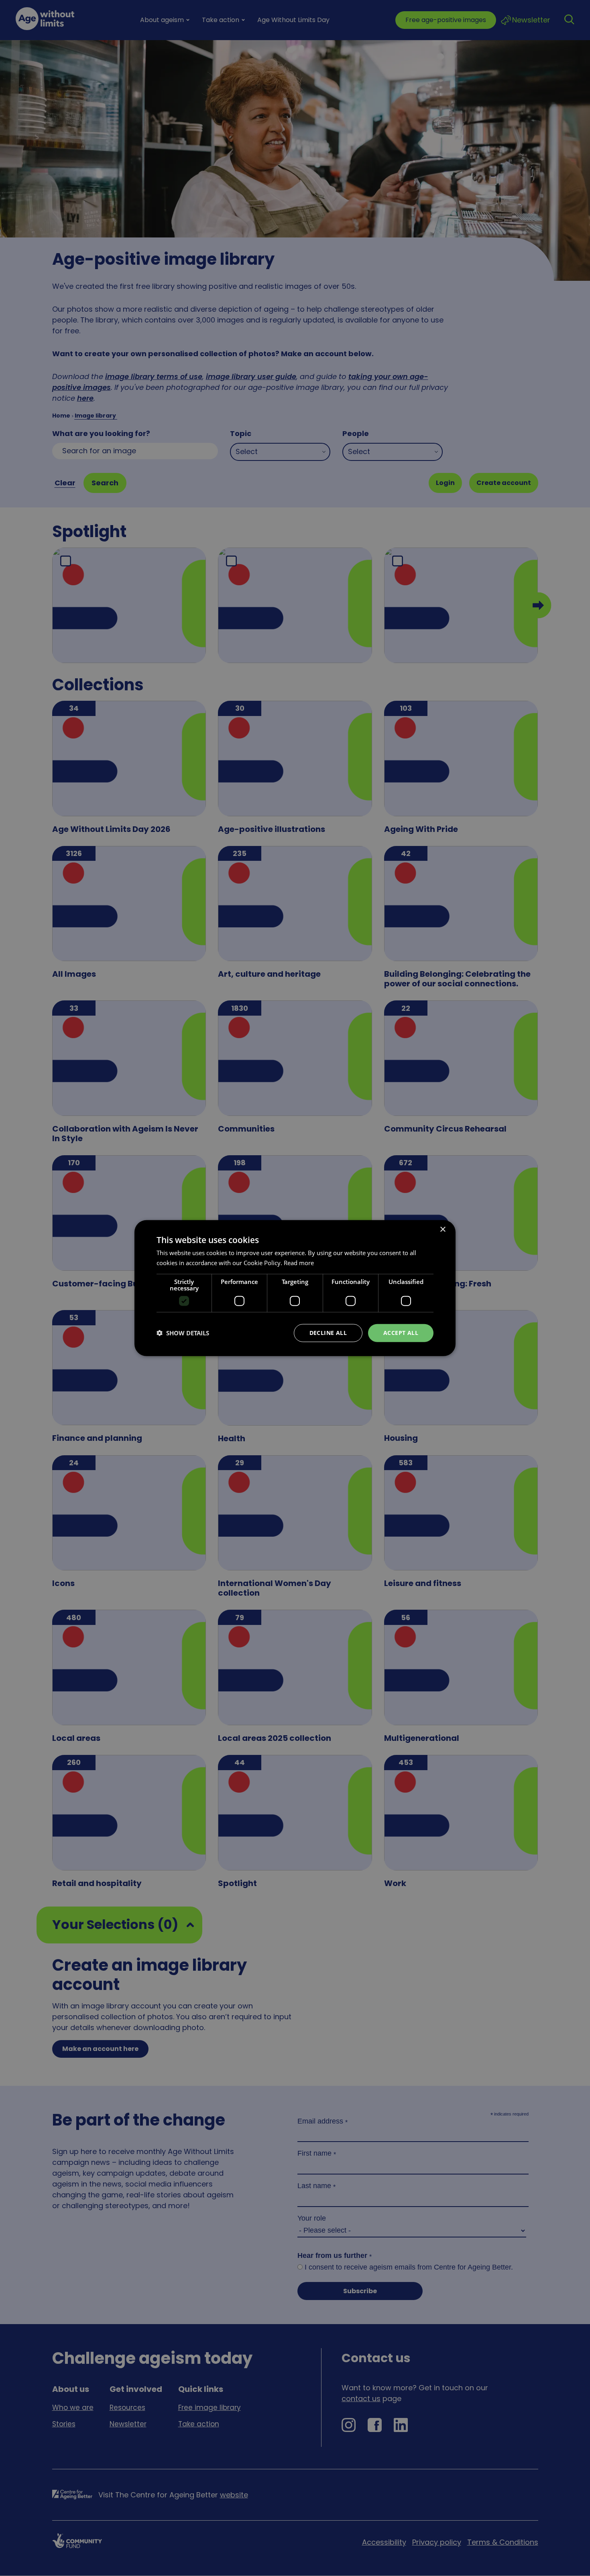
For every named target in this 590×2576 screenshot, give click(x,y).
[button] (183, 1333)
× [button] (442, 1230)
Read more (299, 1263)
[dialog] (295, 1288)
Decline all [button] (328, 1333)
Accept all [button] (401, 1333)
